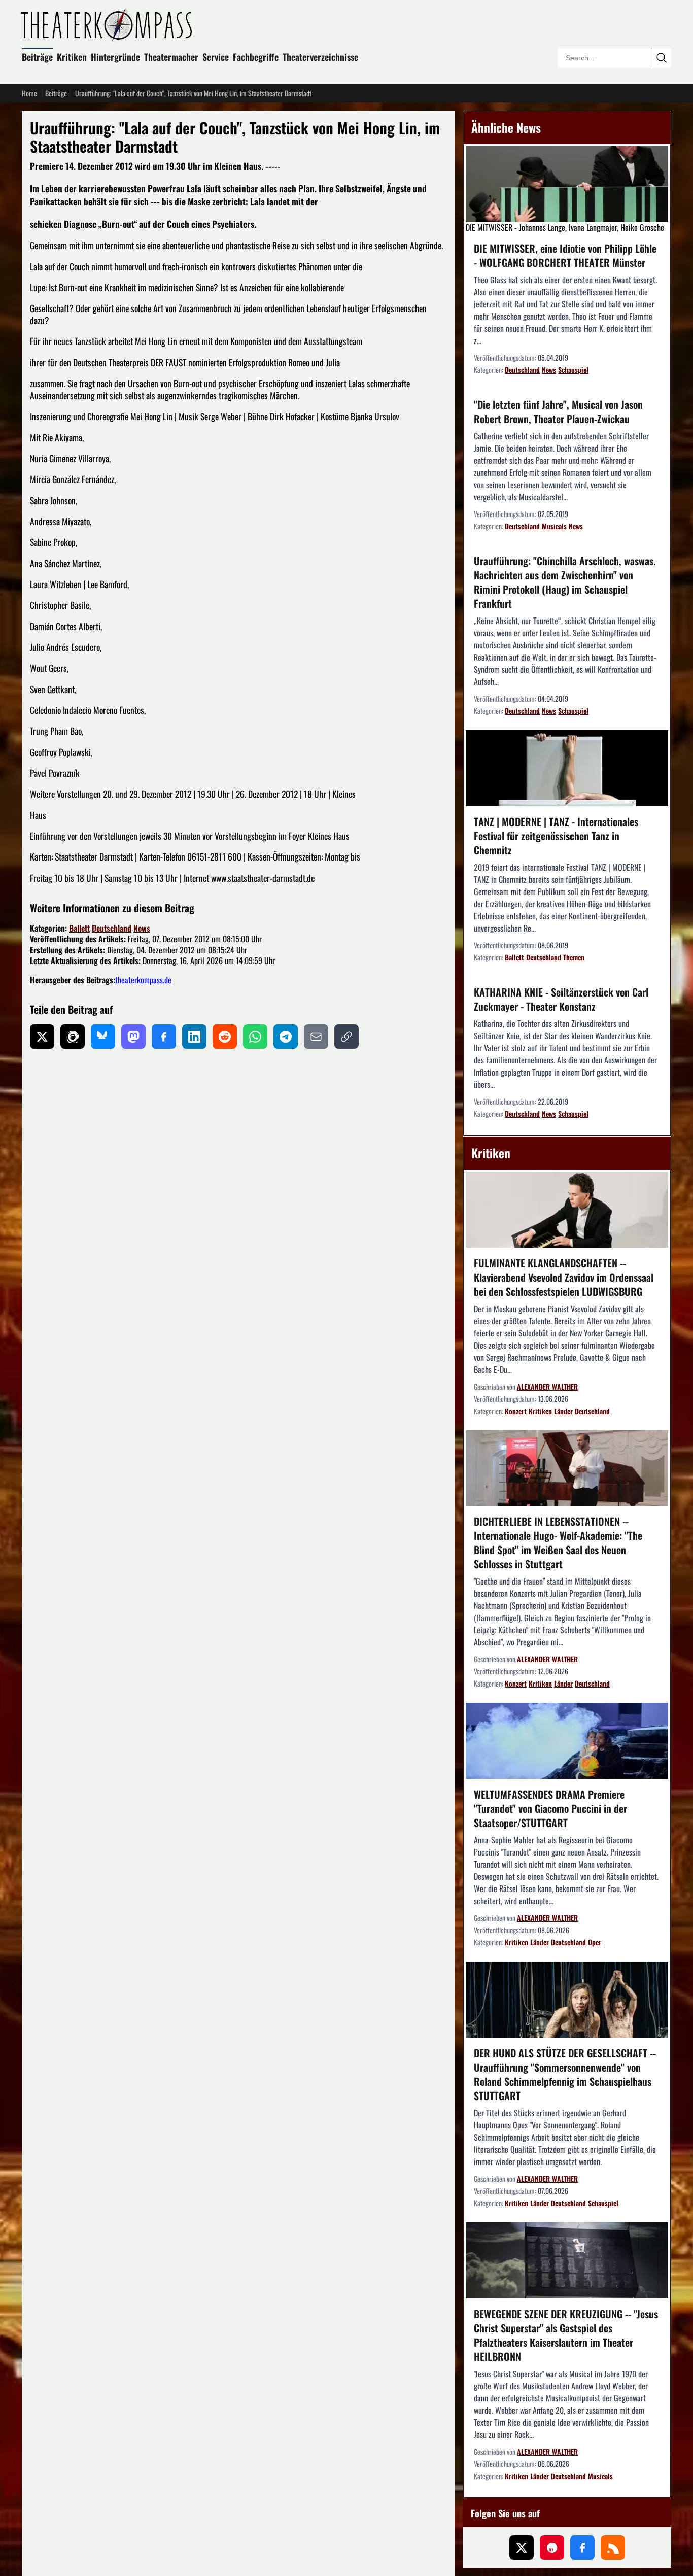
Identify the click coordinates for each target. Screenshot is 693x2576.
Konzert (516, 1411)
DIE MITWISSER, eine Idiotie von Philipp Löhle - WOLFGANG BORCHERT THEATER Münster (565, 255)
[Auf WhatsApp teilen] (255, 1037)
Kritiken (72, 57)
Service (216, 57)
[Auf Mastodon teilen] (133, 1037)
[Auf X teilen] (42, 1037)
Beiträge (37, 57)
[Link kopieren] (346, 1037)
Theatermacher (171, 57)
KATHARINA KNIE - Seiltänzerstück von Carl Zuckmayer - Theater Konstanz (561, 999)
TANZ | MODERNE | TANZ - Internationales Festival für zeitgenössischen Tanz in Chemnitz (556, 836)
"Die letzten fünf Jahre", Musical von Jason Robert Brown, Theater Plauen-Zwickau (558, 411)
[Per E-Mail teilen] (316, 1037)
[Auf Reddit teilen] (225, 1037)
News (142, 928)
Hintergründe (115, 57)
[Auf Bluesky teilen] (103, 1037)
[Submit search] (661, 58)
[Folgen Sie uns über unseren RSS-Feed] (613, 2548)
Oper (595, 1942)
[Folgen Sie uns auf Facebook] (582, 2548)
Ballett (79, 928)
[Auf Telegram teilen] (286, 1037)
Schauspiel (573, 370)
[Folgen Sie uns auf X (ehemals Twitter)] (522, 2548)
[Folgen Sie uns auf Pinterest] (552, 2548)
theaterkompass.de (143, 980)
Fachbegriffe (256, 57)
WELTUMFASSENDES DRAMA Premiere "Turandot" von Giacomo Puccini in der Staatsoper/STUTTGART (550, 1808)
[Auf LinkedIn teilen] (194, 1037)
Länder (563, 1411)
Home (29, 93)
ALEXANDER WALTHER (547, 1386)
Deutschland (112, 928)
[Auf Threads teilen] (73, 1037)
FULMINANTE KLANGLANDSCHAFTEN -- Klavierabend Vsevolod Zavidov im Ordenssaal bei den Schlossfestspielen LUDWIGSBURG (564, 1277)
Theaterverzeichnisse (320, 57)
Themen (574, 957)
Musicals (554, 526)
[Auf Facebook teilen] (164, 1037)
